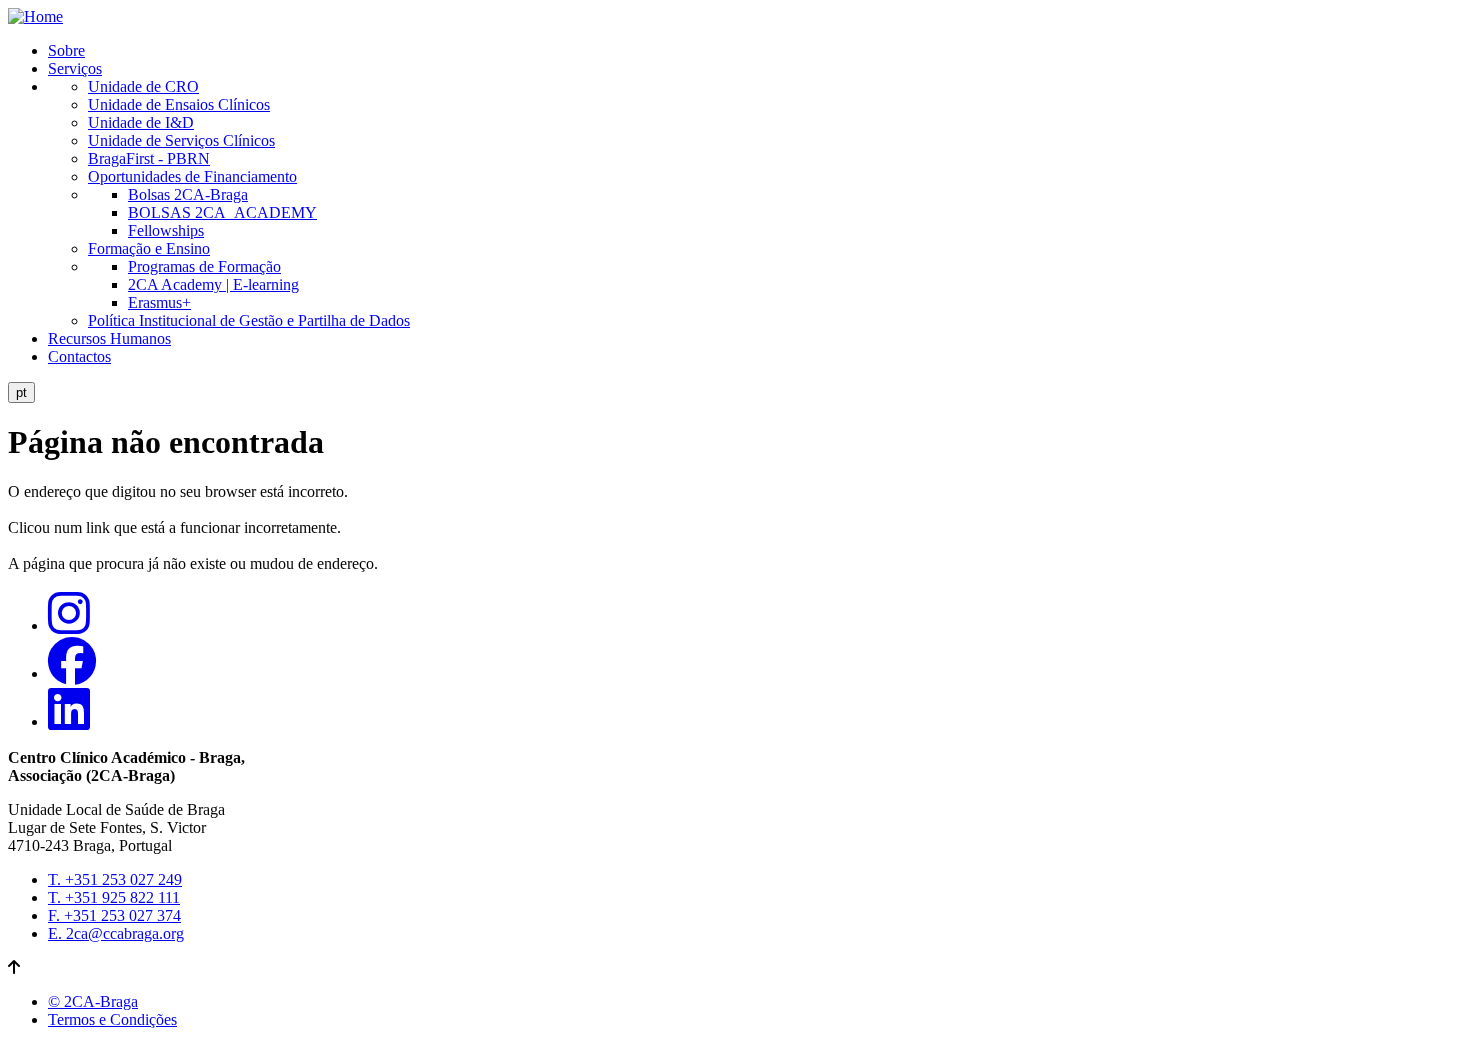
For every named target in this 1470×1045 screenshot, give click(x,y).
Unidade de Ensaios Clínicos (179, 104)
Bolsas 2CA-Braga (188, 194)
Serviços (75, 68)
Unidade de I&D (141, 122)
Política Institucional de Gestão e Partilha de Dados (249, 320)
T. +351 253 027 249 (115, 879)
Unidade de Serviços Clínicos (181, 140)
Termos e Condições (112, 1019)
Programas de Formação (204, 266)
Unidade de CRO (143, 86)
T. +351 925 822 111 (114, 897)
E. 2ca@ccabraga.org (116, 933)
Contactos (79, 356)
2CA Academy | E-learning (213, 284)
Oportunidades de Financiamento (192, 176)
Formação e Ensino (149, 248)
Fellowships (166, 230)
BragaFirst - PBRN (149, 158)
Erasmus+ (159, 302)
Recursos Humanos (109, 338)
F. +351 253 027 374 (114, 915)
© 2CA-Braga (93, 1001)
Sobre (66, 50)
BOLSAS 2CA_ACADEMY (222, 212)
